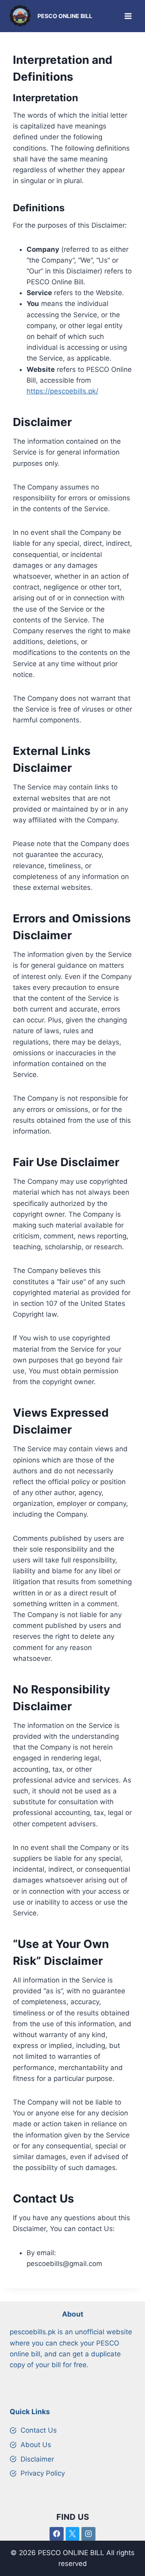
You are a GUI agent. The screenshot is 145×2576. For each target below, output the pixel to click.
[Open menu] (128, 16)
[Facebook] (56, 2534)
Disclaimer (37, 2459)
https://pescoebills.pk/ (62, 391)
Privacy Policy (43, 2473)
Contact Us (39, 2430)
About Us (36, 2445)
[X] (72, 2534)
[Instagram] (88, 2534)
